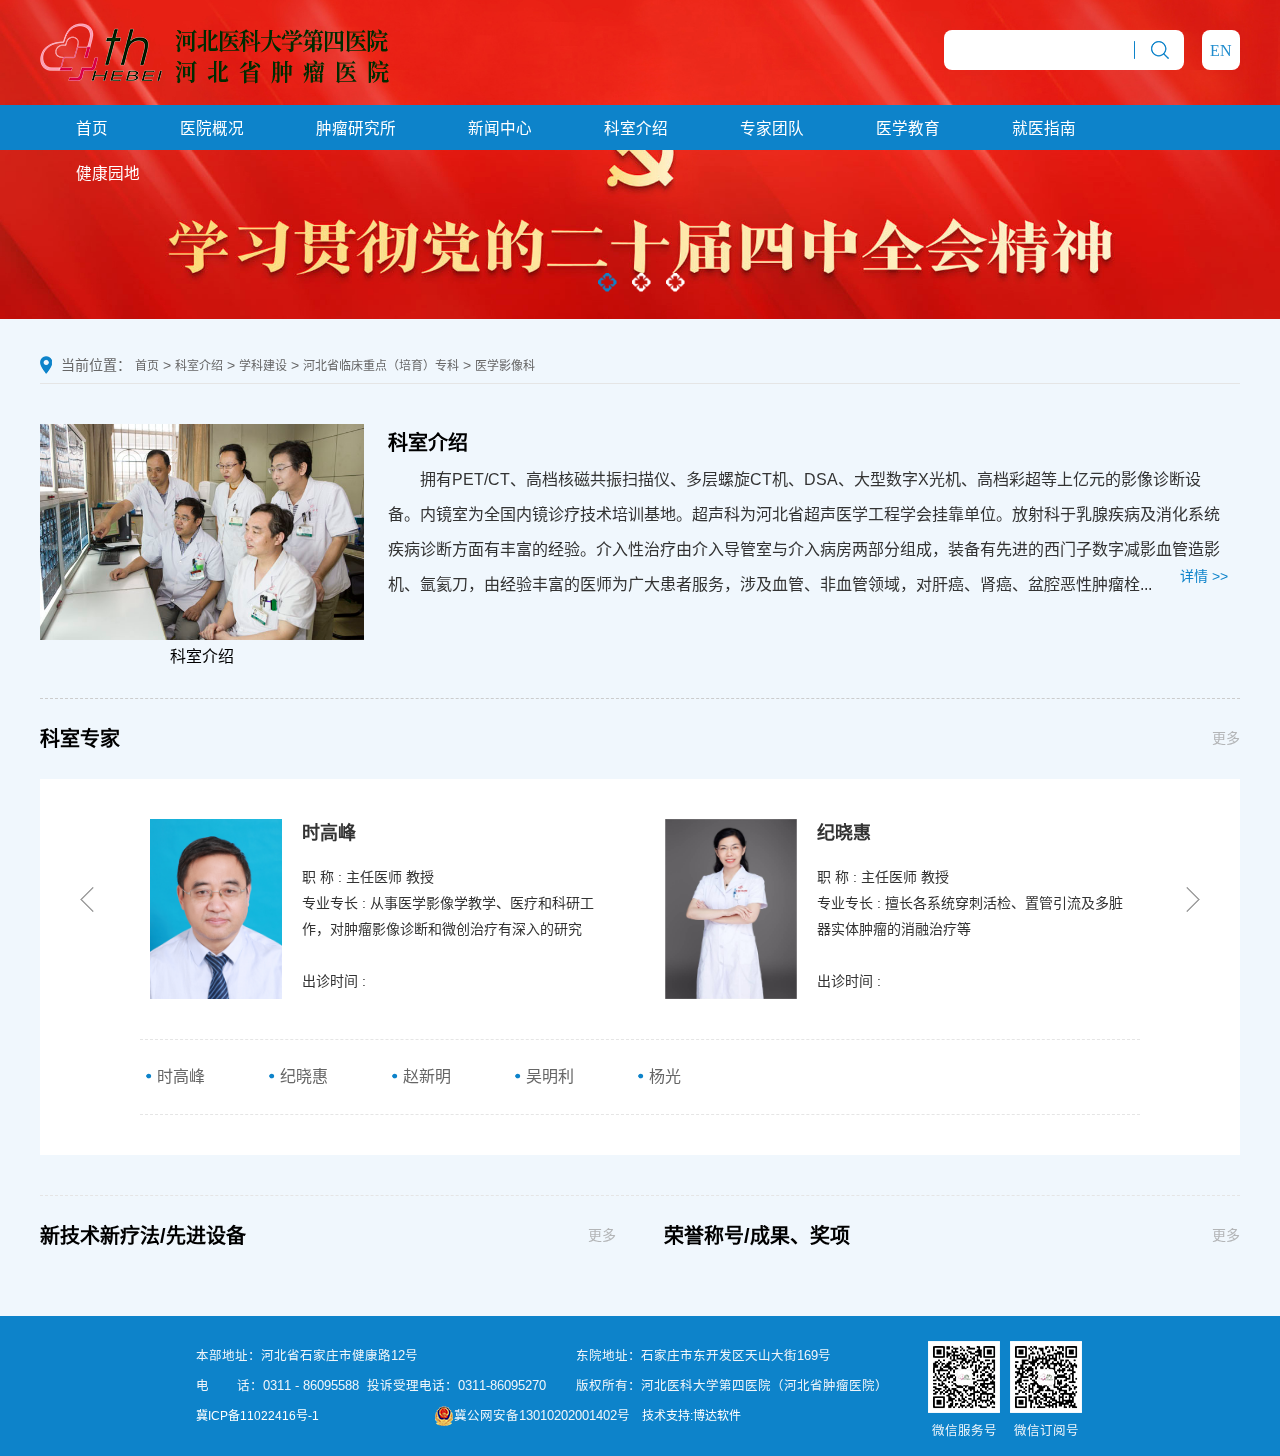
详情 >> (1204, 576)
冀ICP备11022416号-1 (257, 1416)
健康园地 (108, 173)
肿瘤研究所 (356, 128)
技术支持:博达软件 (691, 1416)
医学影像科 (505, 366)
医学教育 (908, 128)
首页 (92, 128)
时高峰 (179, 1076)
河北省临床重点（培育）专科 (381, 366)
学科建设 (263, 366)
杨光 (663, 1076)
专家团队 (772, 128)
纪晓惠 (302, 1076)
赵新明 (425, 1076)
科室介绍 (636, 128)
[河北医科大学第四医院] (214, 51)
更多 (1226, 738)
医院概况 (212, 128)
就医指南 (1044, 128)
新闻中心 (500, 128)
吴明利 (548, 1076)
